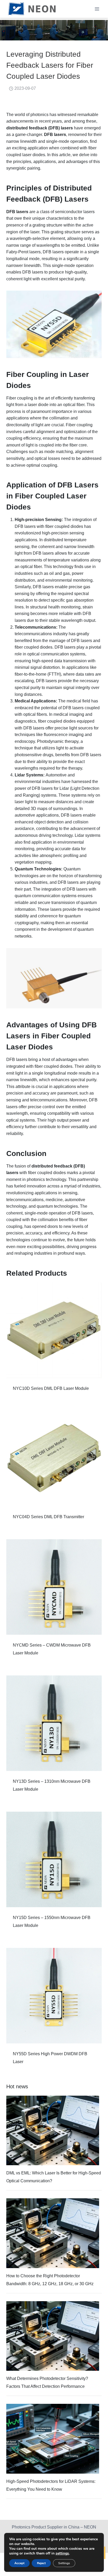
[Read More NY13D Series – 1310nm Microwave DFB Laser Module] (54, 1723)
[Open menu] (97, 9)
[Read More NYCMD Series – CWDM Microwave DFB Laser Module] (54, 1587)
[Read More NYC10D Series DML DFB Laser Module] (54, 1330)
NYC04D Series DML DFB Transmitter (48, 1517)
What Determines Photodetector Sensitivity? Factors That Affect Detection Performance (47, 2382)
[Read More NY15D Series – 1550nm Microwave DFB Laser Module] (54, 1859)
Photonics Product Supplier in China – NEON (54, 2527)
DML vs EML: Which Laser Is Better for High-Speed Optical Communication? (54, 2177)
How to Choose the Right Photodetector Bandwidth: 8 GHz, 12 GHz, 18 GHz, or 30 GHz (50, 2280)
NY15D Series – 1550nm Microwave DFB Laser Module (52, 1922)
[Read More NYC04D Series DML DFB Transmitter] (54, 1459)
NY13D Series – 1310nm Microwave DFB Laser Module (52, 1785)
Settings (64, 2563)
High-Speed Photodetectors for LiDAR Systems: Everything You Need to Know (51, 2485)
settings (62, 2553)
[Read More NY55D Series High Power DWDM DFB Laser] (54, 1996)
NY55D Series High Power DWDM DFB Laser (50, 2058)
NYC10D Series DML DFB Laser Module (51, 1388)
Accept (19, 2563)
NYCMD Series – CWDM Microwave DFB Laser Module (52, 1649)
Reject (41, 2563)
